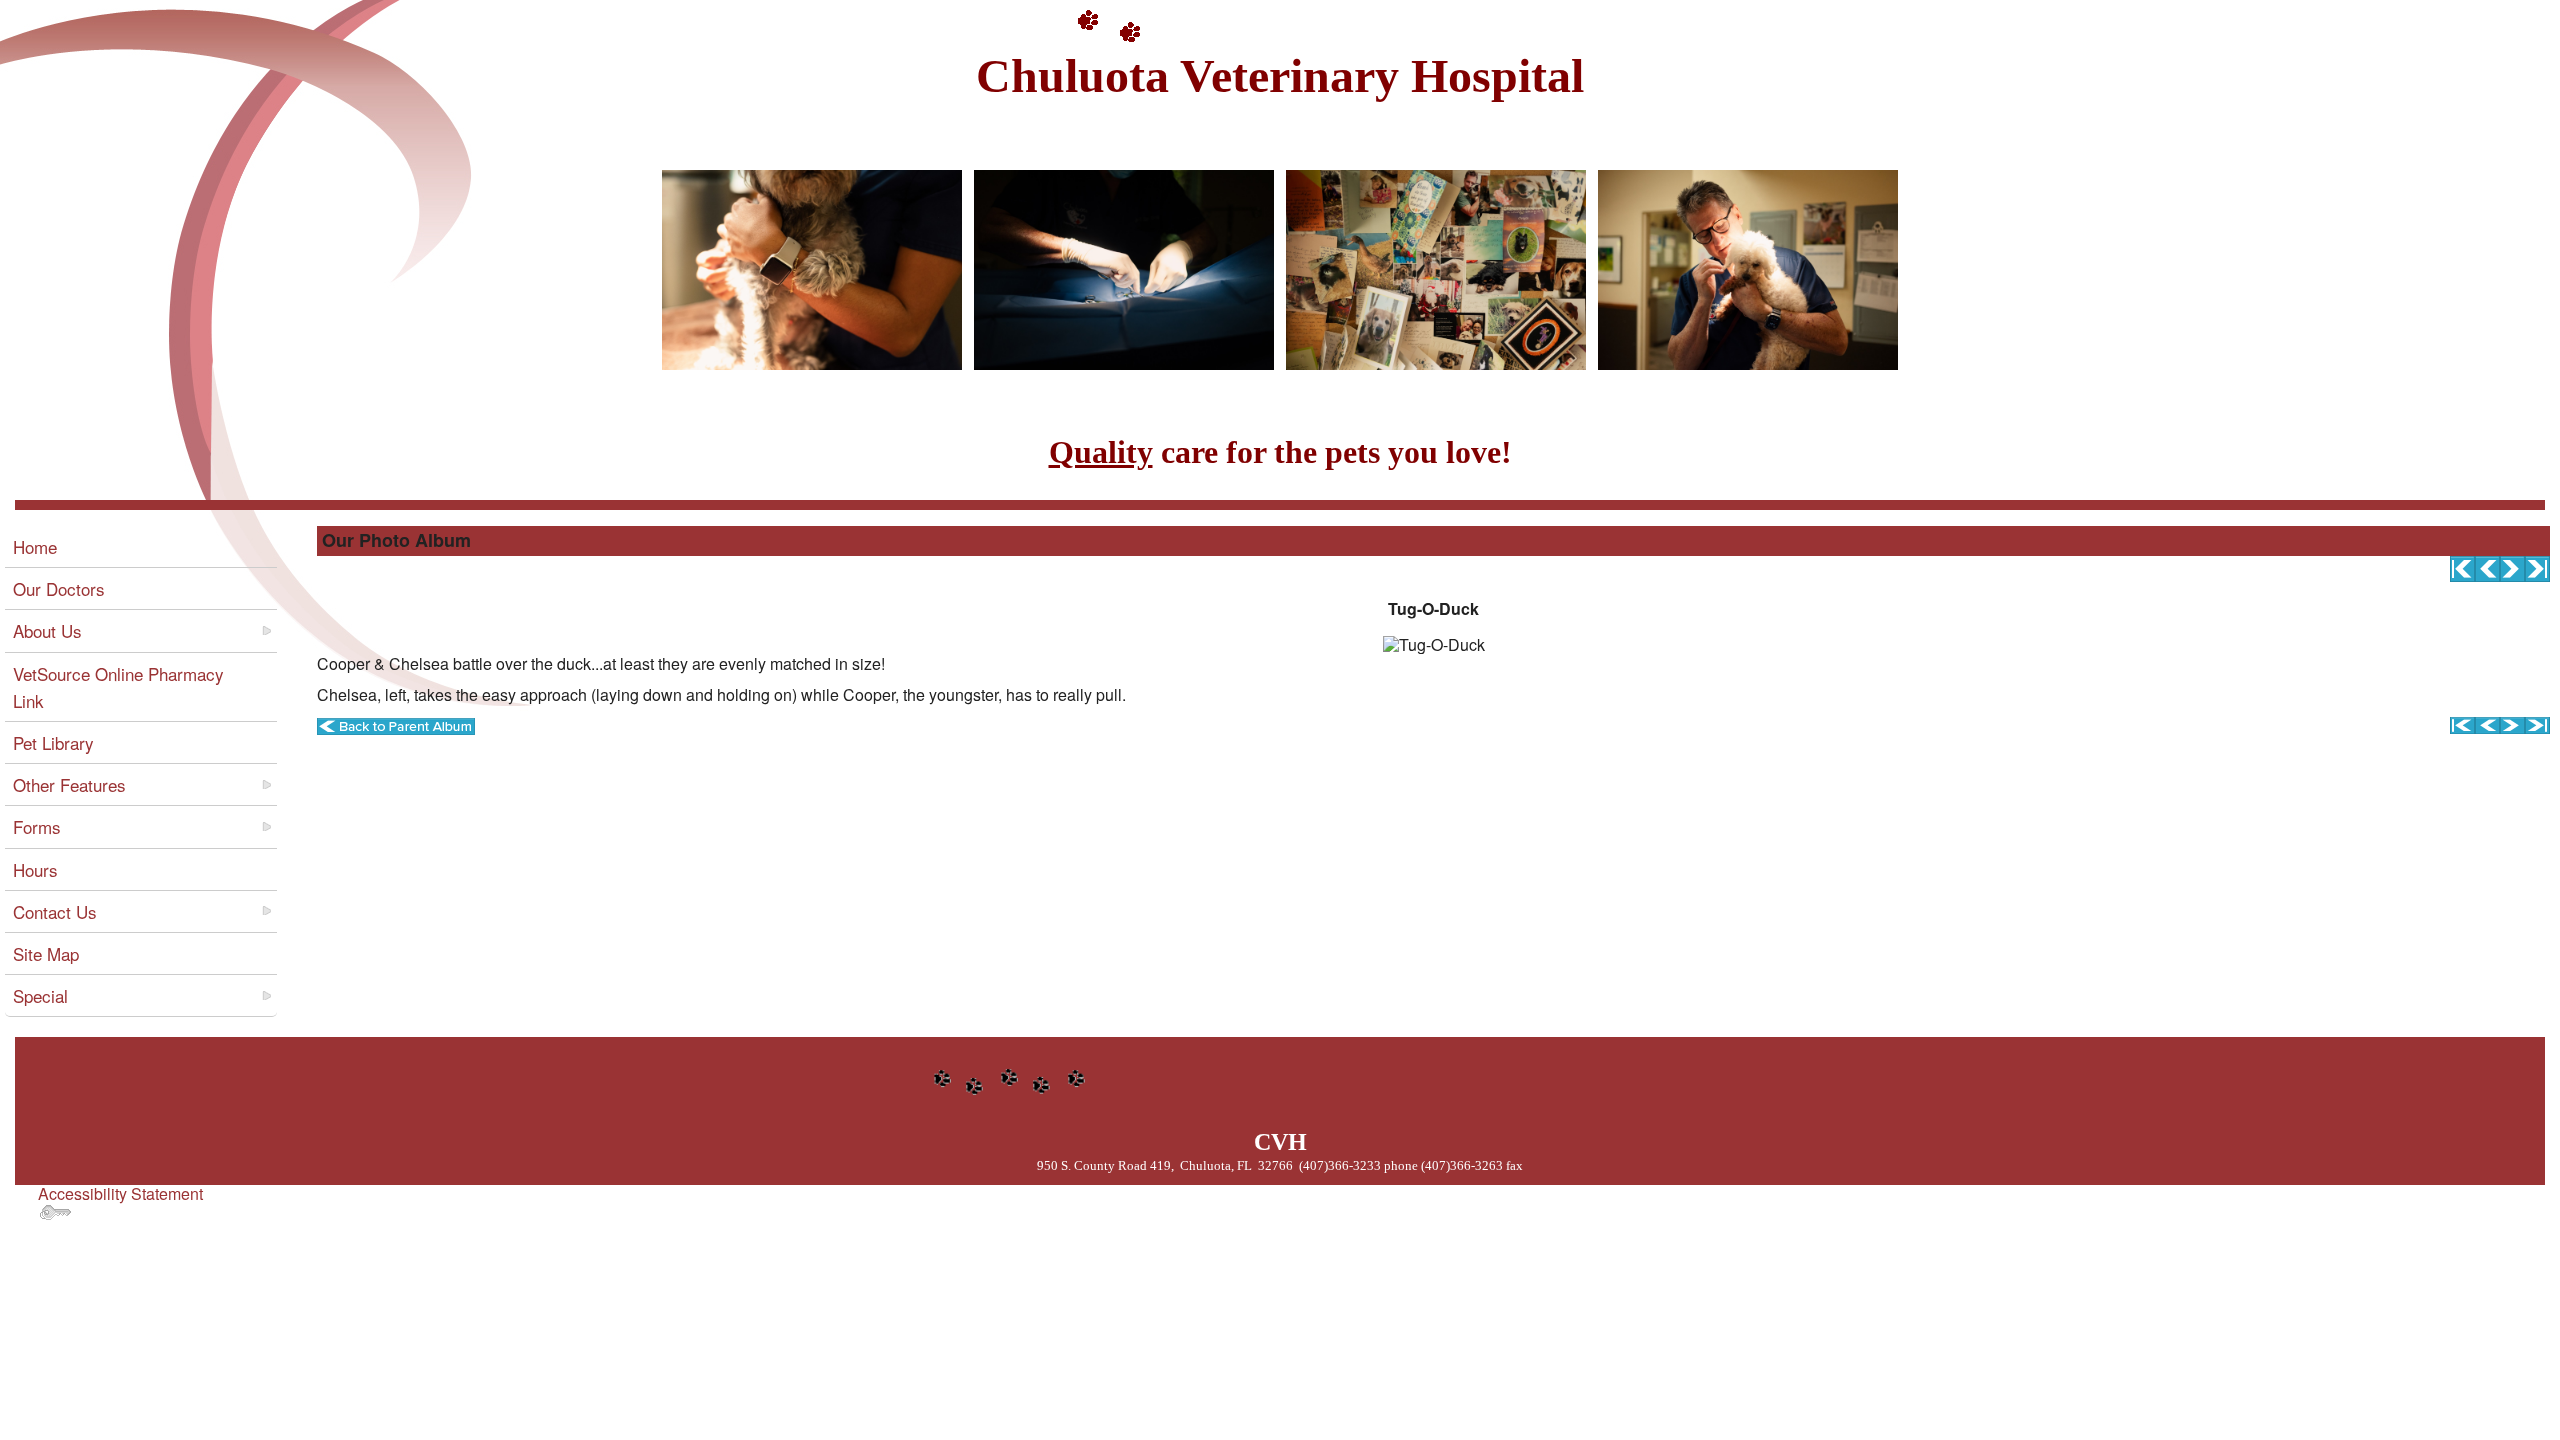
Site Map (46, 953)
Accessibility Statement (120, 1193)
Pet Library (53, 742)
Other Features (69, 784)
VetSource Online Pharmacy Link (118, 687)
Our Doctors (59, 588)
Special (40, 995)
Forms (37, 826)
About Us (47, 630)
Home (35, 546)
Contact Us (55, 911)
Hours (35, 869)
